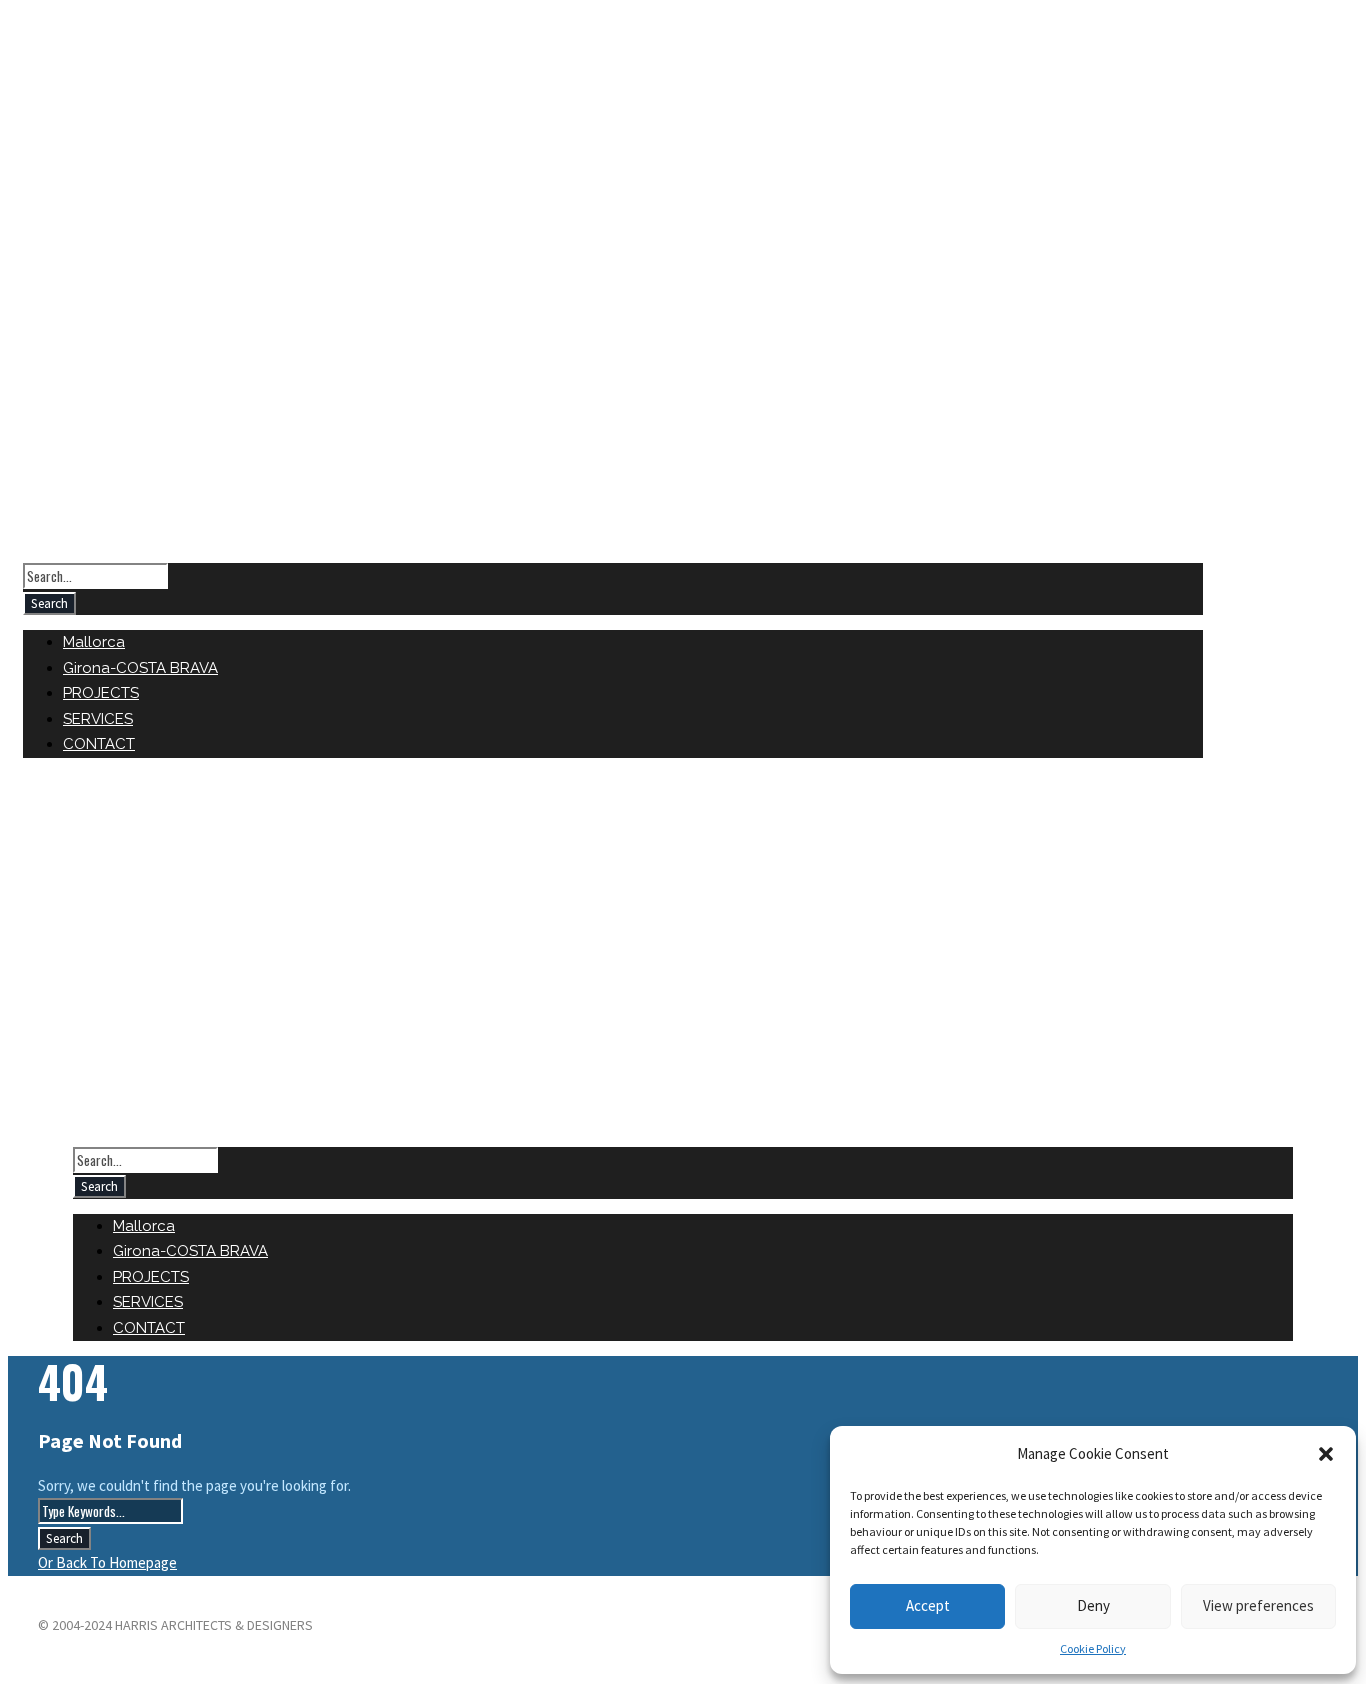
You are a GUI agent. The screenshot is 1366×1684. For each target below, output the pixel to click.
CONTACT (99, 744)
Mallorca (94, 642)
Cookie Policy (1093, 1648)
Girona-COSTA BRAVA (140, 668)
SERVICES (98, 719)
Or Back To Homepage (107, 1562)
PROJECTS (101, 693)
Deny (1093, 1605)
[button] (1326, 1454)
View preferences (1258, 1605)
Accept (928, 1605)
